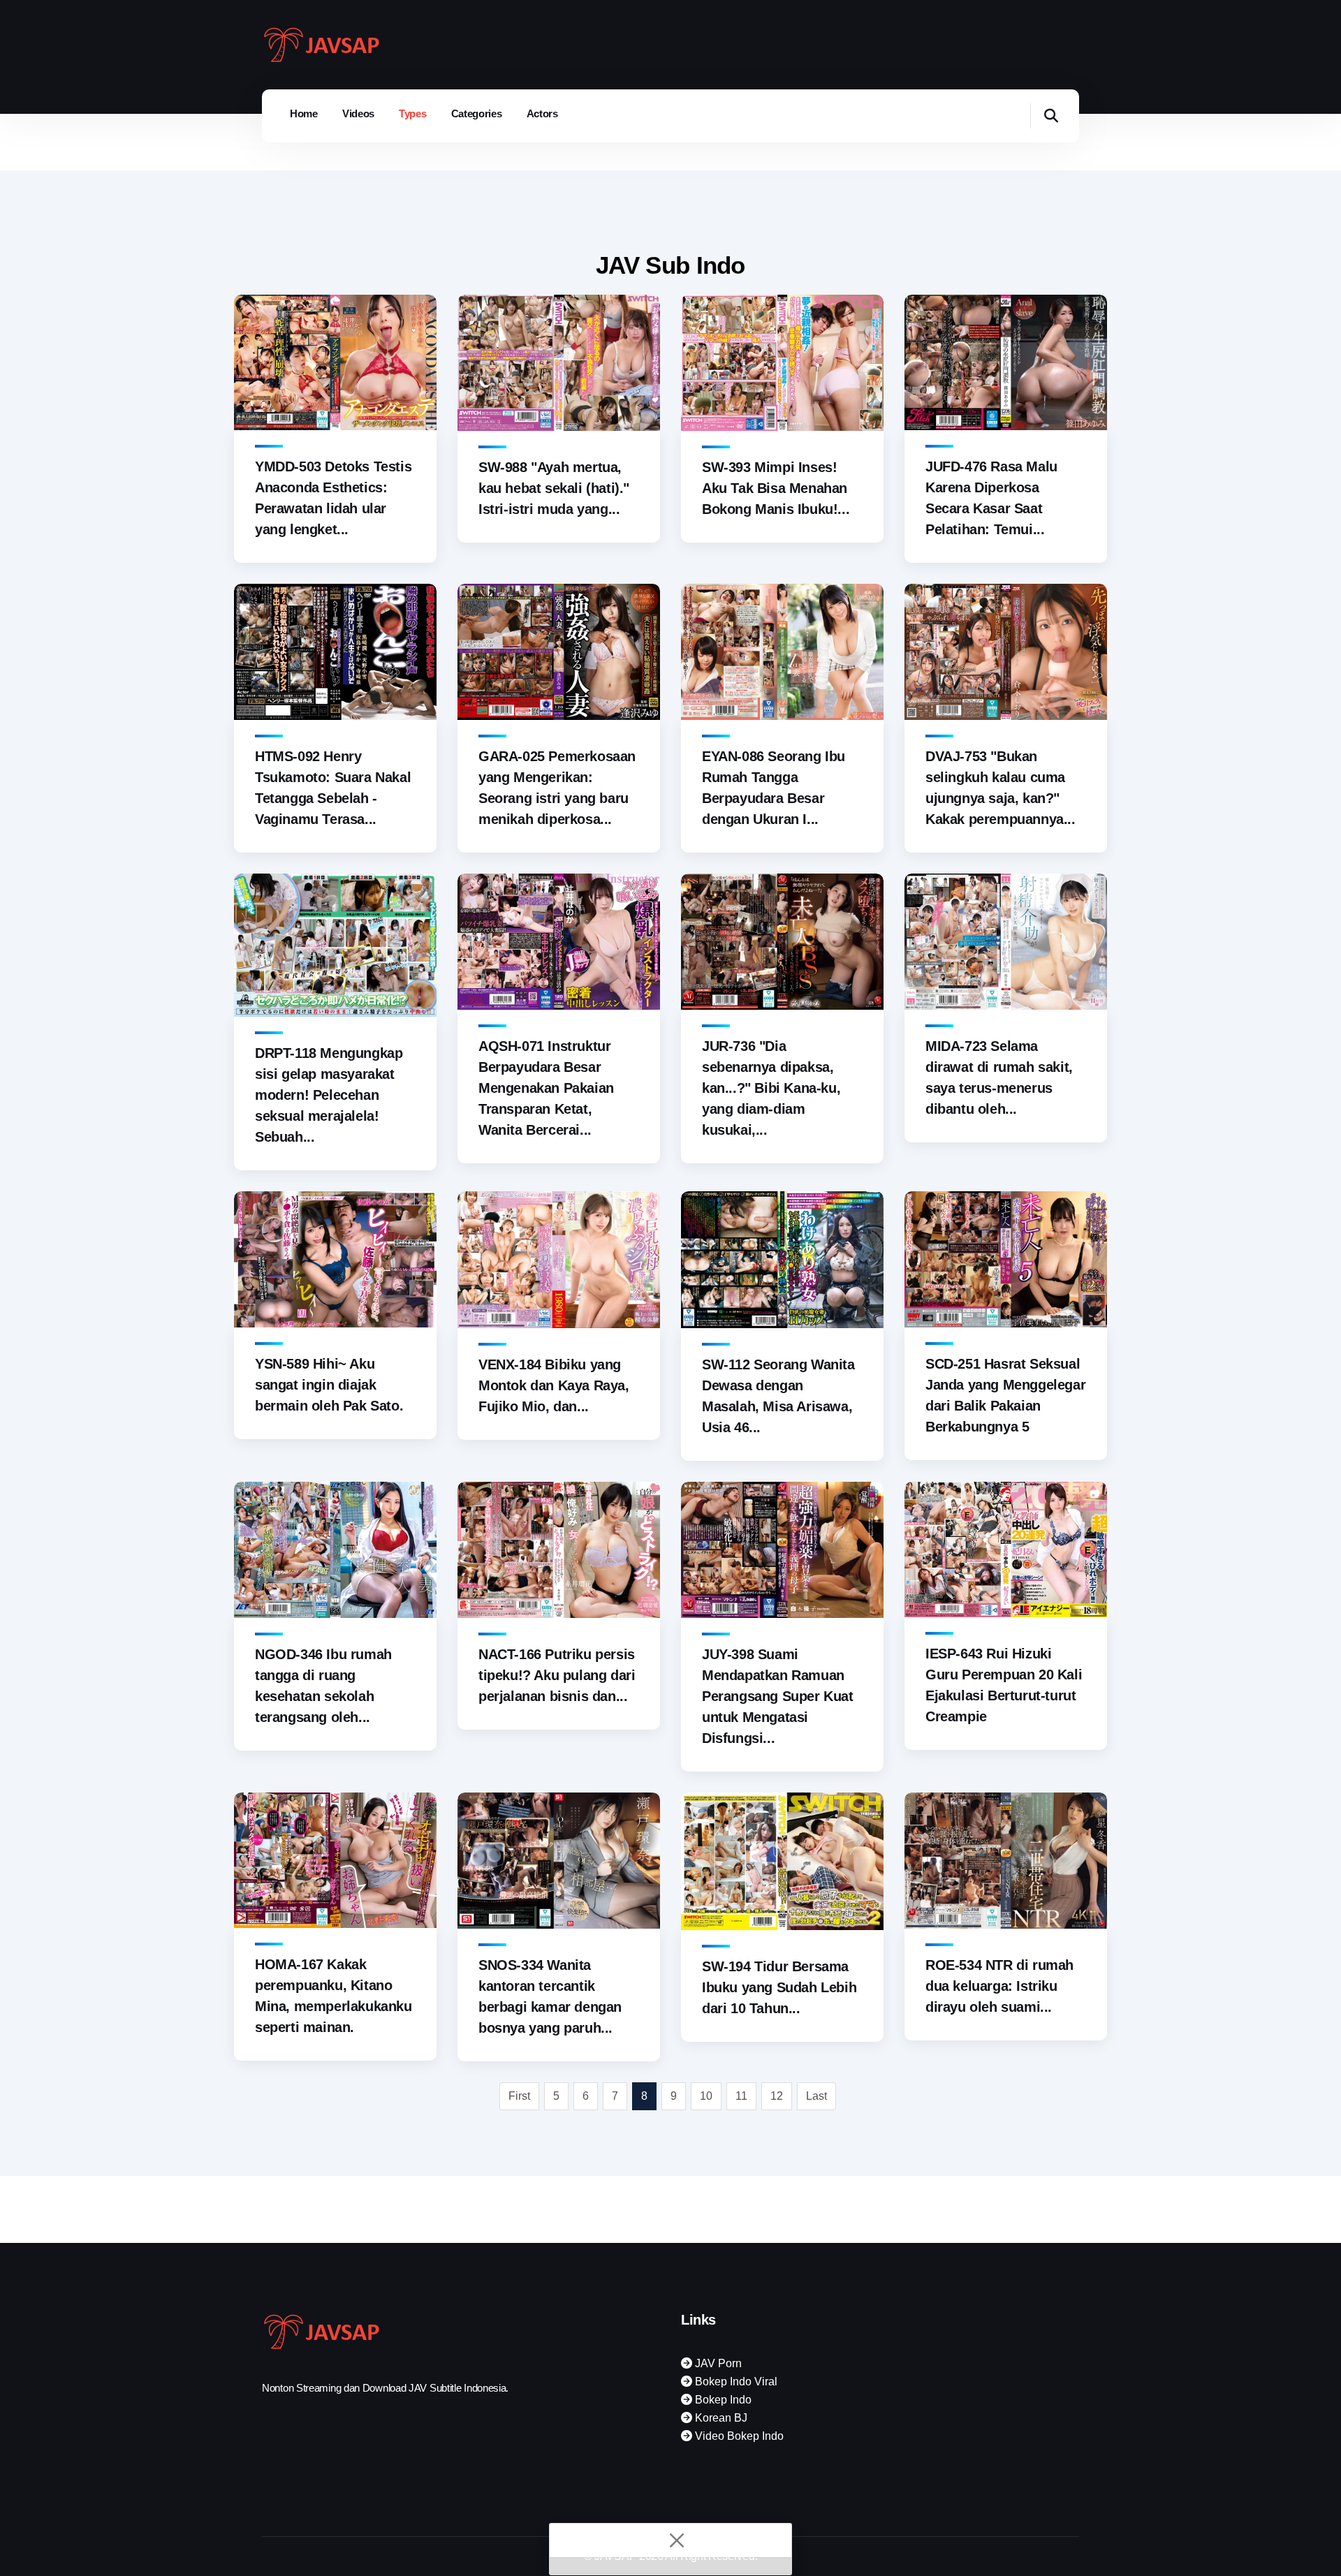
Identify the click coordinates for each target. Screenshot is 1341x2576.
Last (816, 2096)
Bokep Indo (722, 2400)
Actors (542, 113)
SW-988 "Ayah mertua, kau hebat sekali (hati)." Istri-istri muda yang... (554, 488)
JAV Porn (717, 2363)
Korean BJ (720, 2418)
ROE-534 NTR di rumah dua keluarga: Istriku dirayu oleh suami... (999, 1986)
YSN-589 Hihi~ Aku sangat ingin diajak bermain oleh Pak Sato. (329, 1385)
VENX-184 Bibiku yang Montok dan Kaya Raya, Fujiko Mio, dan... (554, 1385)
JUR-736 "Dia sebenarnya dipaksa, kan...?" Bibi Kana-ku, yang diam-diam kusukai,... (771, 1088)
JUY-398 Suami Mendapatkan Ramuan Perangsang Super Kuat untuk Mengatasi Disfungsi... (778, 1696)
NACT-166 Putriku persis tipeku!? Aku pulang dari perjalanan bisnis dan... (557, 1675)
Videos (358, 113)
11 (741, 2096)
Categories (477, 113)
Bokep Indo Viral (735, 2382)
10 (706, 2096)
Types (413, 113)
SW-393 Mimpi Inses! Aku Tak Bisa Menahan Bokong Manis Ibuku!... (776, 488)
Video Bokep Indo (738, 2436)
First (519, 2096)
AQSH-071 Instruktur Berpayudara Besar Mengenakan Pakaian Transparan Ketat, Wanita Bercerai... (546, 1088)
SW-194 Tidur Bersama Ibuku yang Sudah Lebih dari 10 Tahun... (779, 1987)
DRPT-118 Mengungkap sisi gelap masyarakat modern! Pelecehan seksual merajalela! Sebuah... (329, 1095)
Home (304, 113)
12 (777, 2096)
